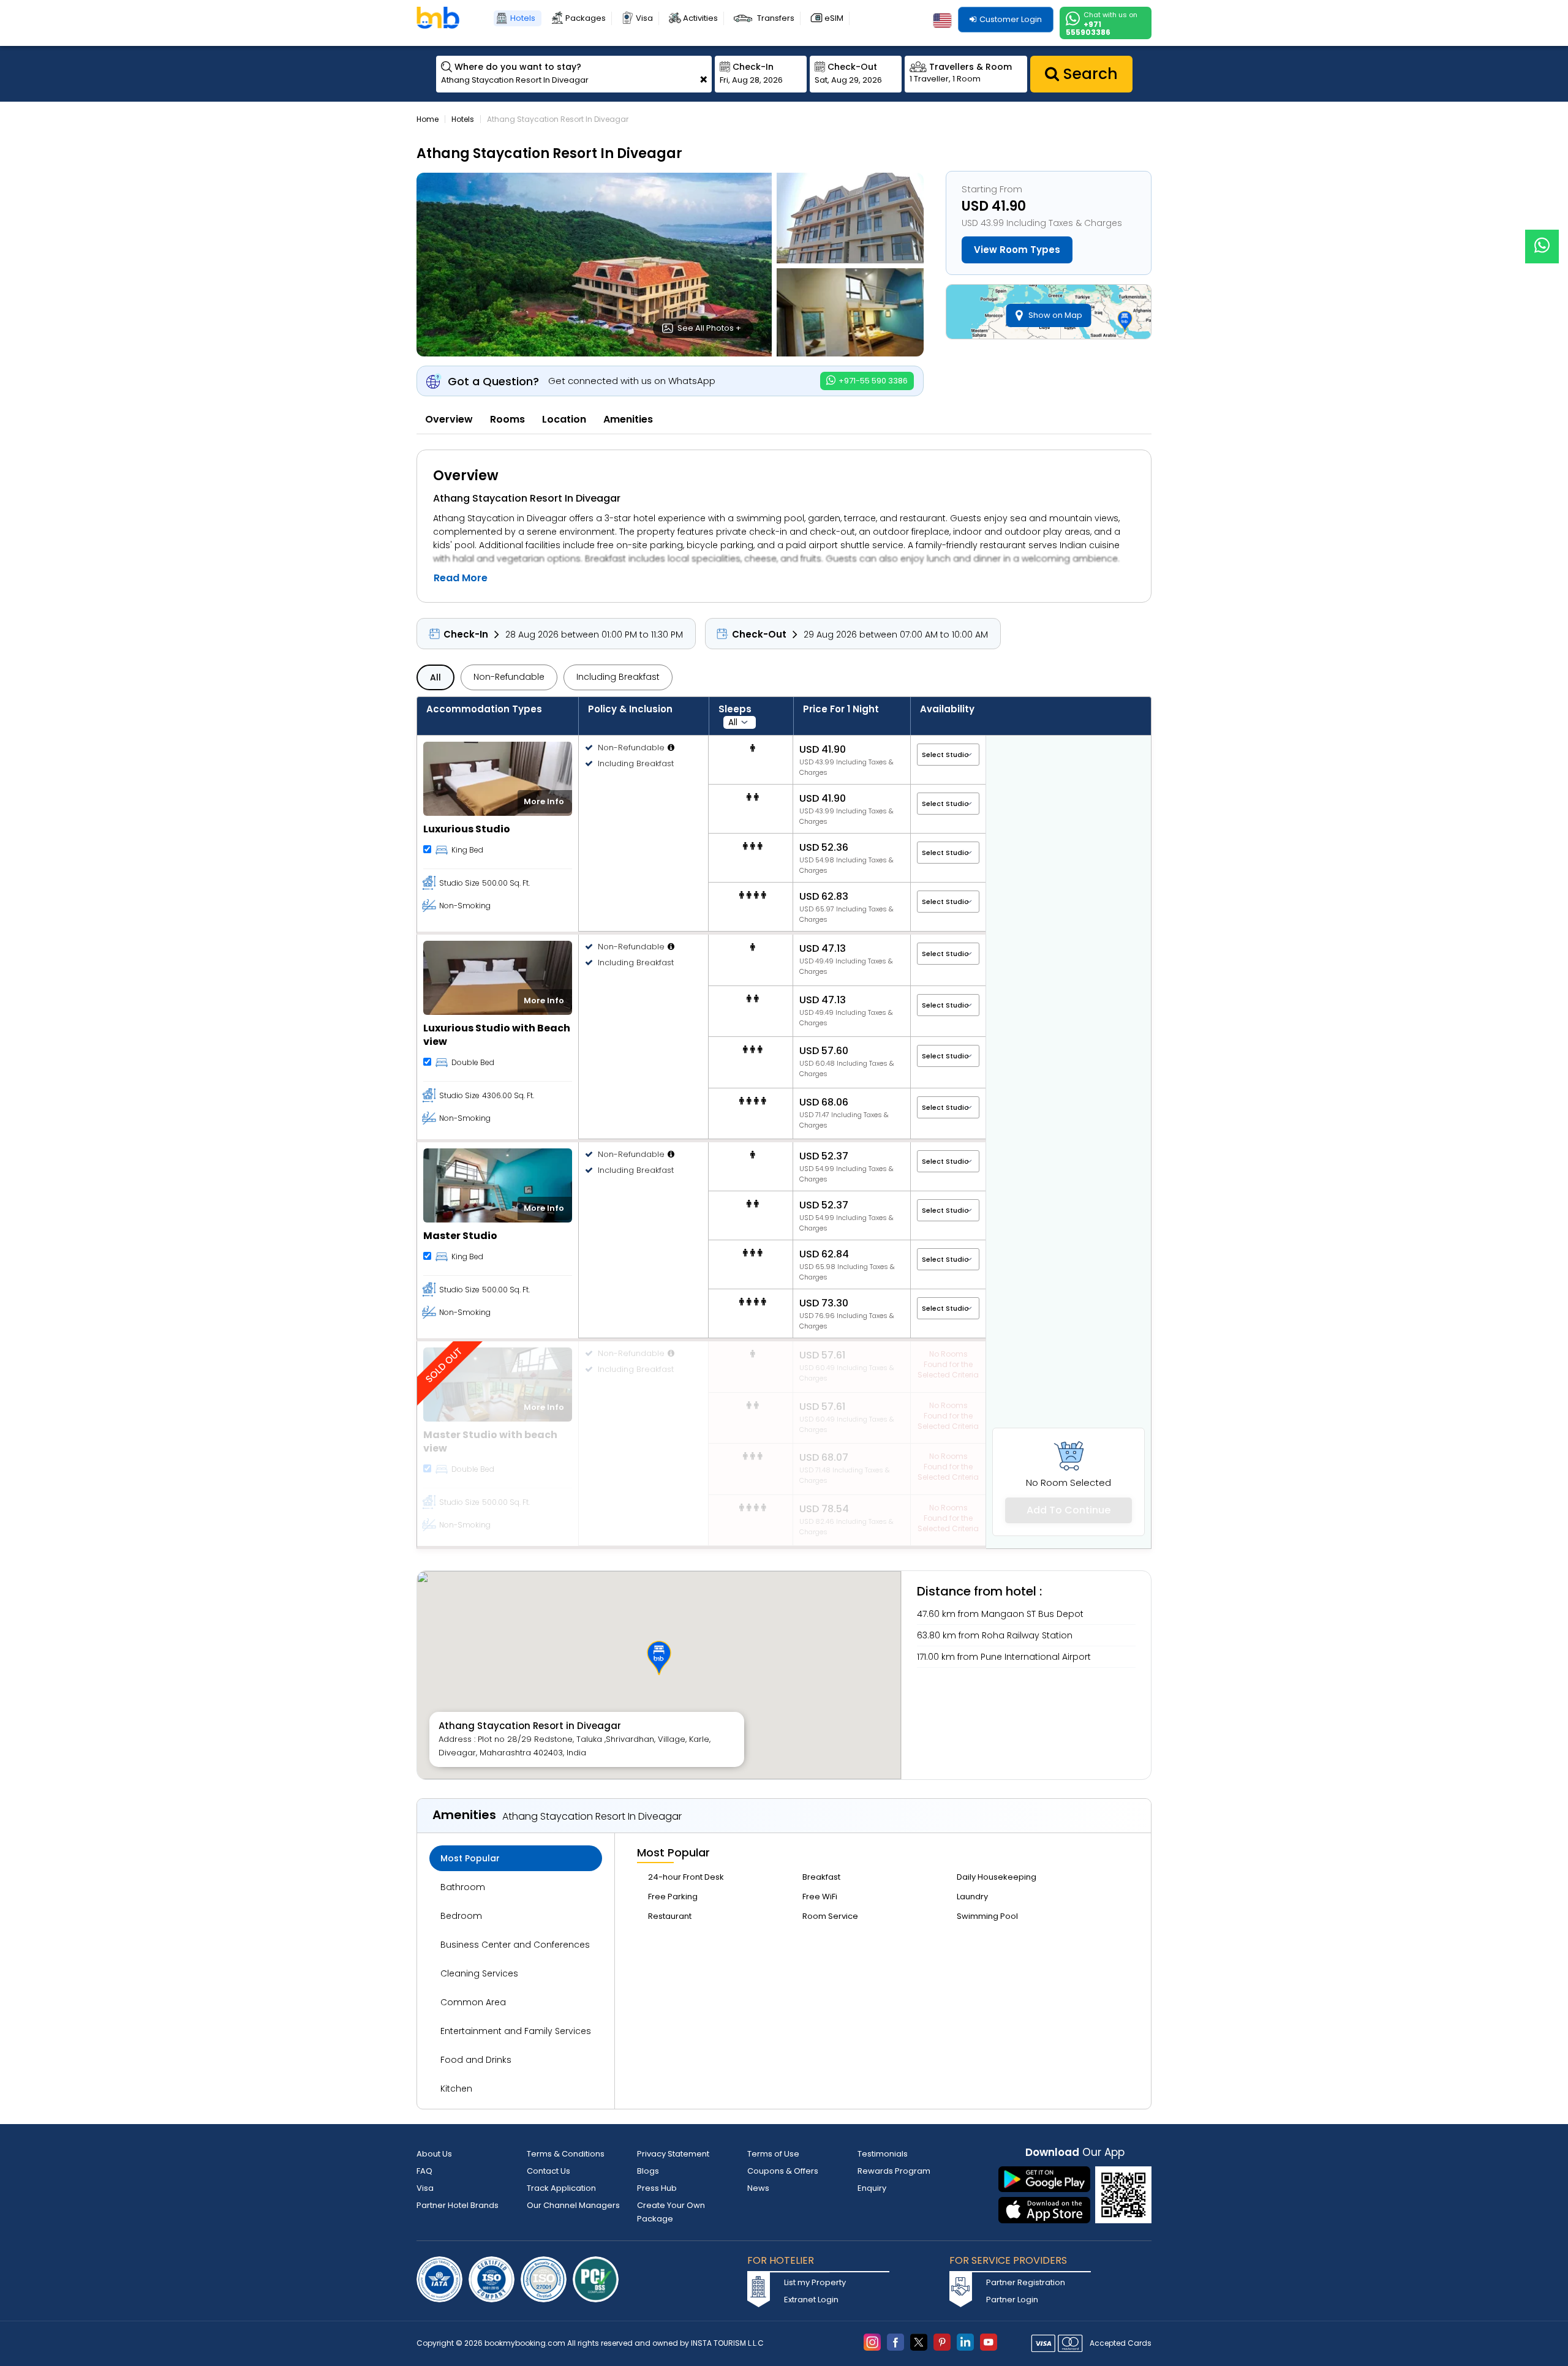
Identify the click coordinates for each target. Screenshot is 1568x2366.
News (758, 2188)
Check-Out (759, 634)
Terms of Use (773, 2154)
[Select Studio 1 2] (948, 754)
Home (428, 119)
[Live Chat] (1542, 239)
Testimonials (883, 2154)
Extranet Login (811, 2300)
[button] (659, 1658)
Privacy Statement (673, 2154)
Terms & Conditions (566, 2154)
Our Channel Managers (573, 2205)
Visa (644, 18)
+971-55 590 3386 (872, 381)
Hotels (523, 18)
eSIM (834, 18)
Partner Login (1012, 2300)
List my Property (815, 2282)
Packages (586, 18)
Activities (700, 18)
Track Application (561, 2188)
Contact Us (548, 2171)
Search (1088, 74)
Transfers (776, 18)
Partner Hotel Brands (458, 2205)
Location (564, 419)
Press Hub (657, 2188)
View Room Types (1017, 250)
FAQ (424, 2171)
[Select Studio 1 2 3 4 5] (948, 953)
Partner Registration (1026, 2282)
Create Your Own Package (671, 2212)
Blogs (648, 2171)
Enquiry (872, 2188)
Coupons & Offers (783, 2171)
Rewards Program (894, 2171)
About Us (434, 2154)
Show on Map (1055, 315)
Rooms (507, 419)
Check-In (466, 634)
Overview (449, 419)
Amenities (628, 419)
